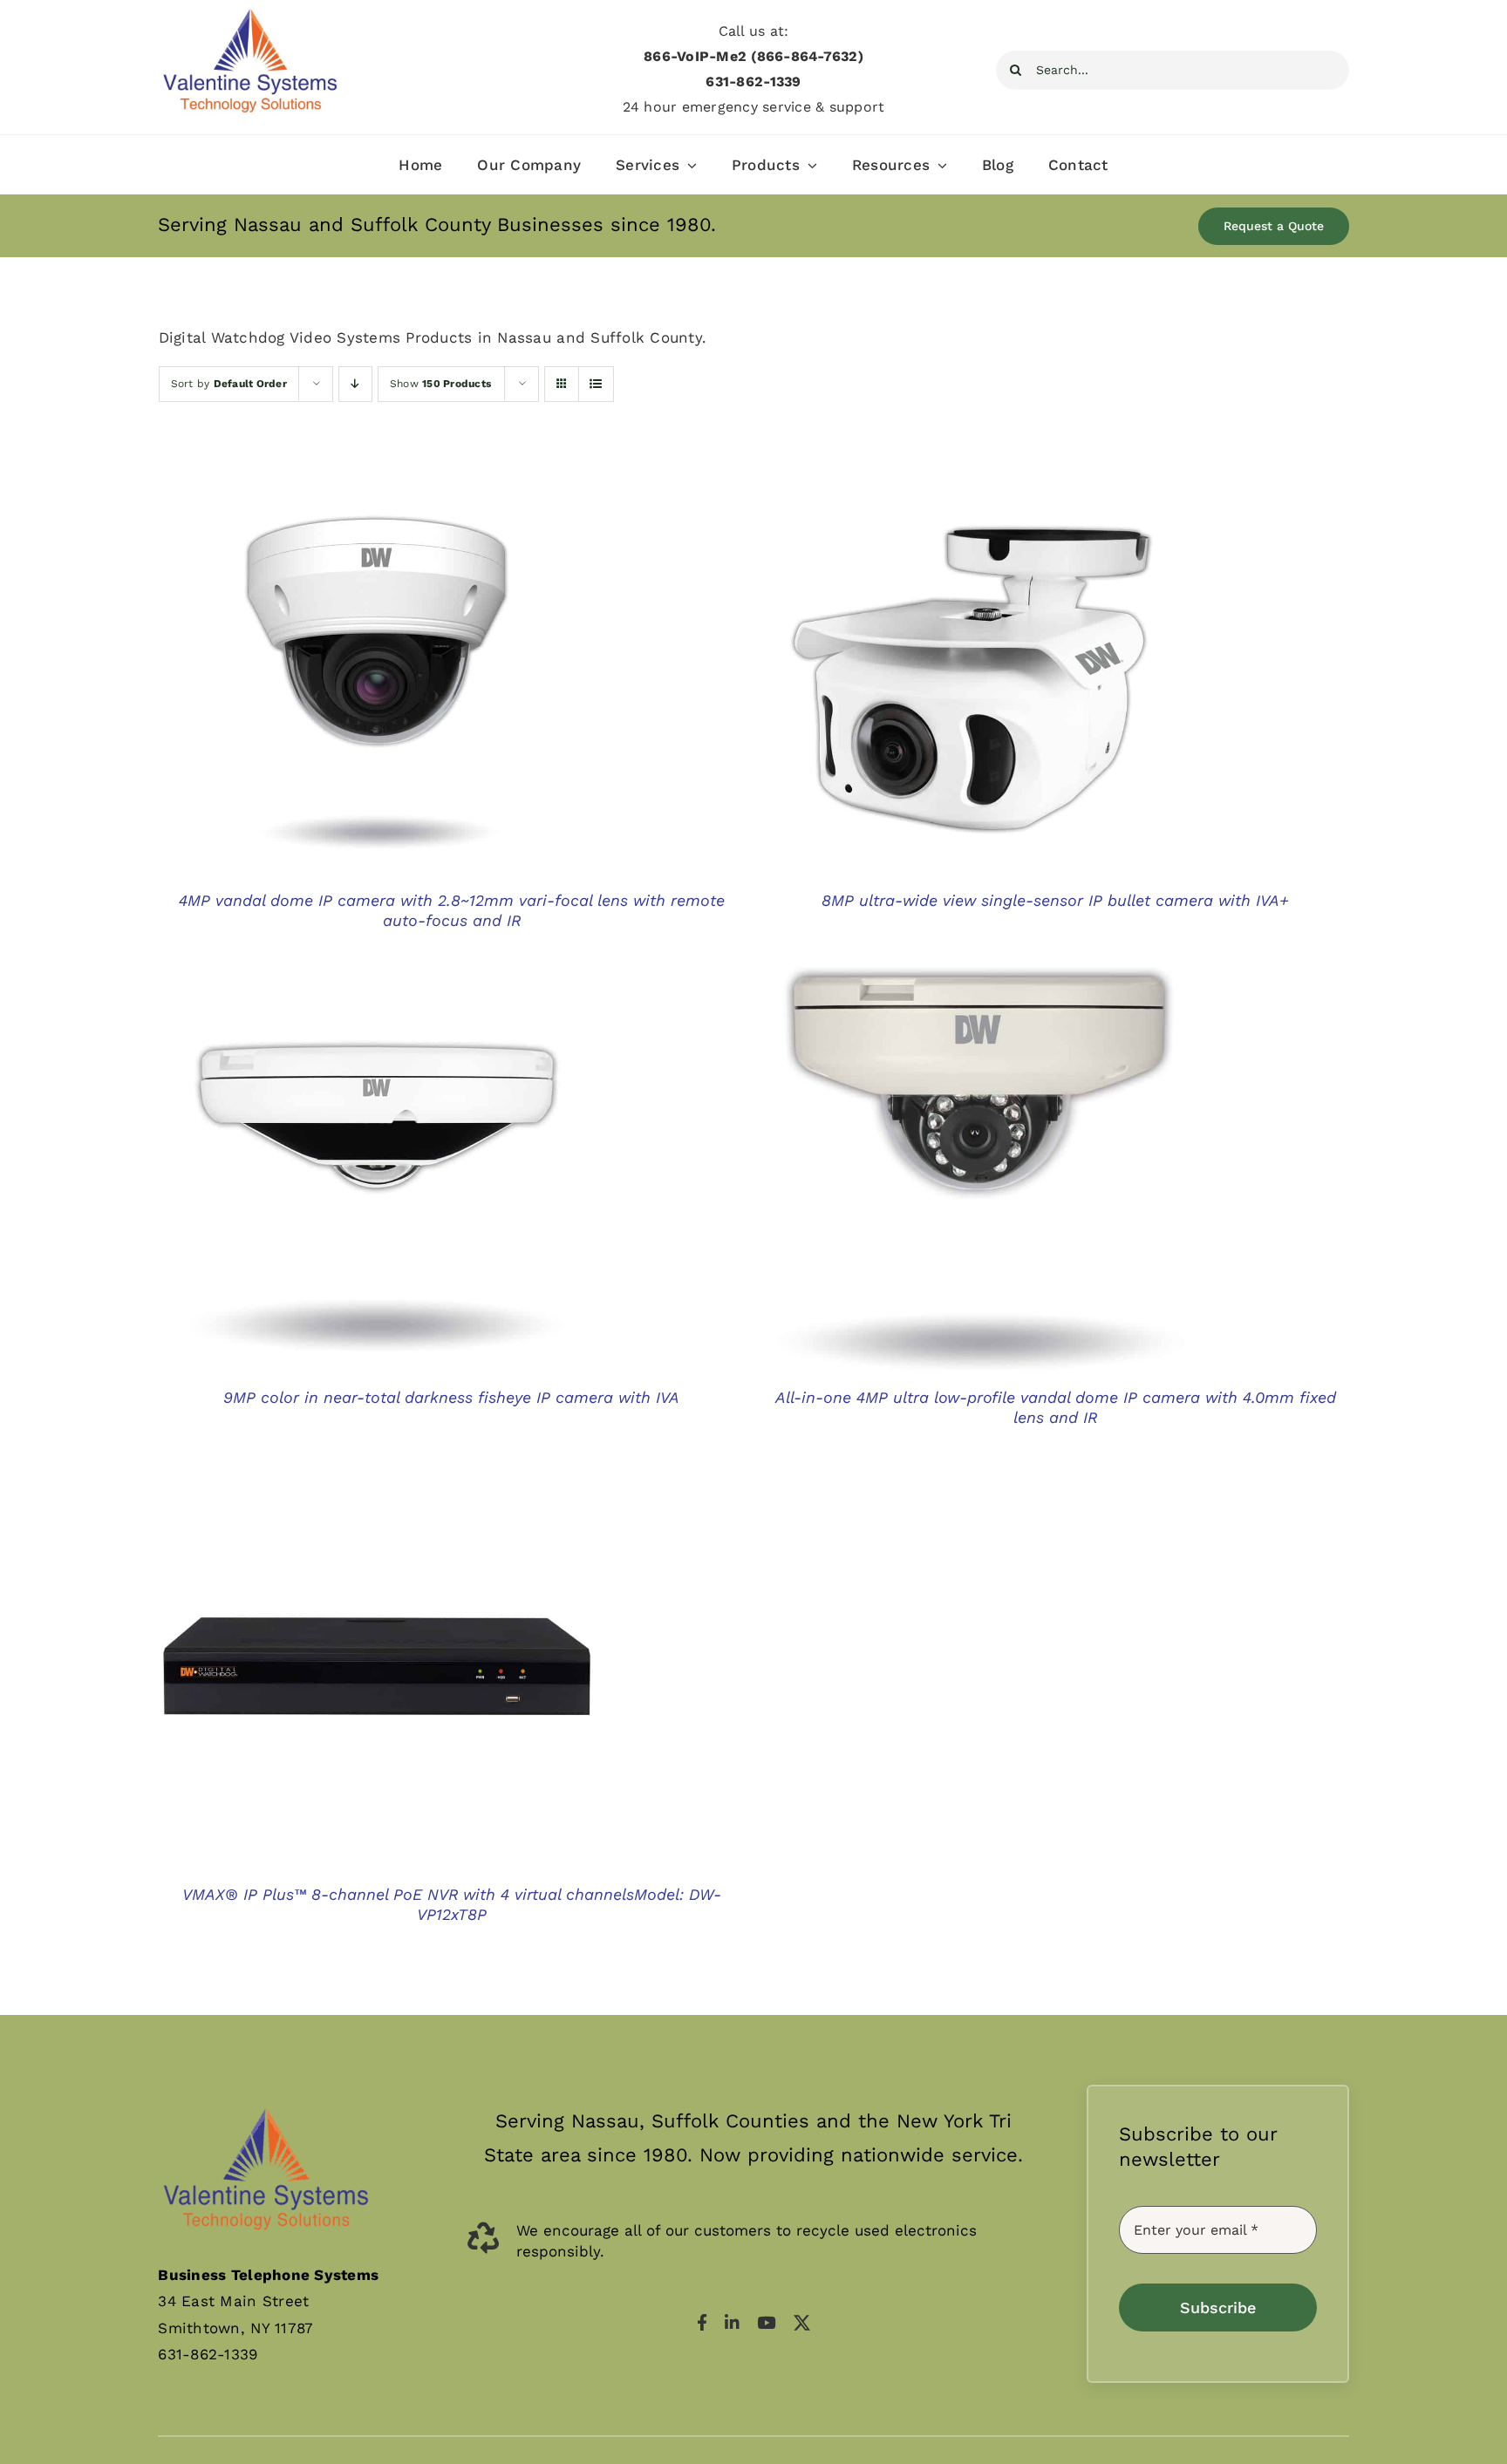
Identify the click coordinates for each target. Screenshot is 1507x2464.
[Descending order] (355, 384)
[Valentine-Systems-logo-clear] (266, 2092)
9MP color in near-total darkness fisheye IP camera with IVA (451, 1397)
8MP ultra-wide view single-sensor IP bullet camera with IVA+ (1055, 900)
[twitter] (802, 2322)
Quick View (377, 676)
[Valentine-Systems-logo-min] (250, 12)
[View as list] (596, 384)
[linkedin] (732, 2322)
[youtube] (766, 2322)
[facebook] (702, 2322)
